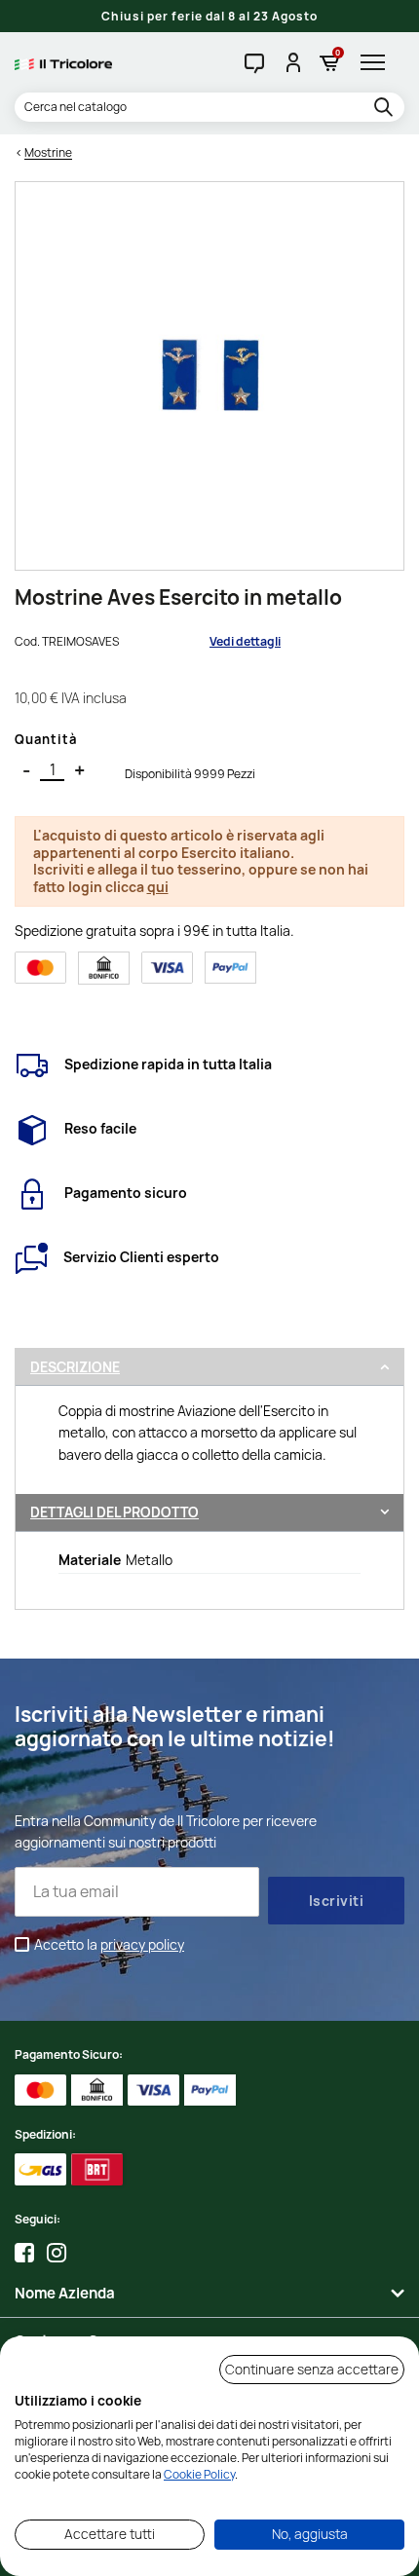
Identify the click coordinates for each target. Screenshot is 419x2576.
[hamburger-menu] (378, 62)
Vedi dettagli (245, 641)
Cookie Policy (199, 2474)
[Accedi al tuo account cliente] (292, 62)
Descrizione (75, 1367)
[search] (386, 108)
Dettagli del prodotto (114, 1512)
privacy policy (142, 1944)
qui (158, 887)
